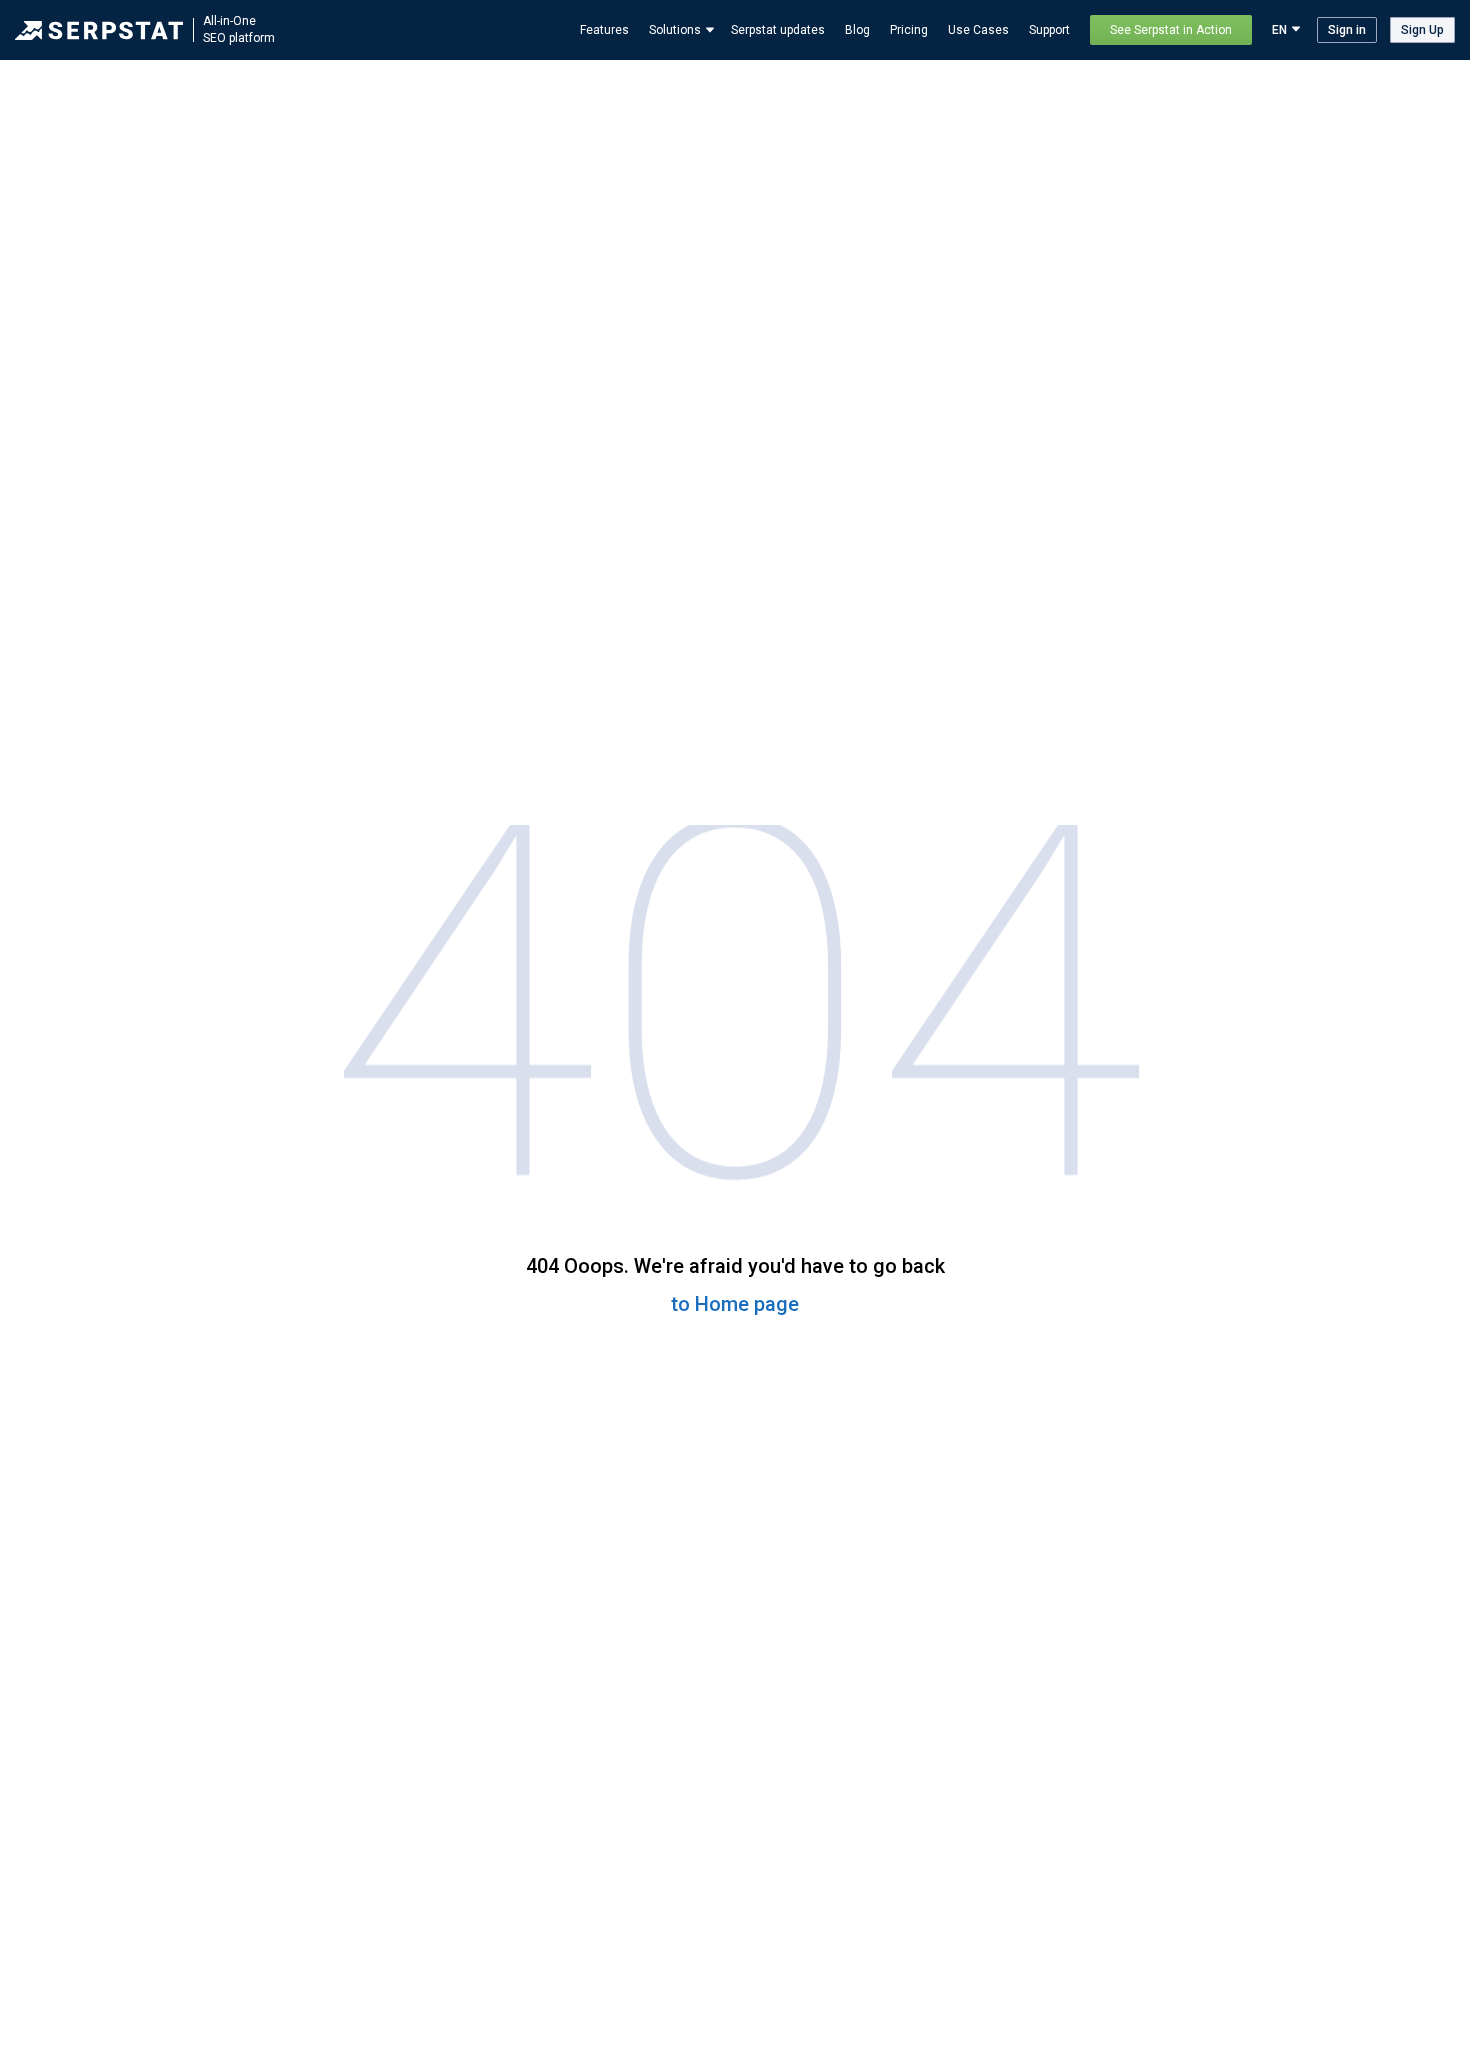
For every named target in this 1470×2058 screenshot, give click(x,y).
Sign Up (1422, 30)
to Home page (735, 1304)
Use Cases (978, 30)
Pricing (909, 30)
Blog (857, 30)
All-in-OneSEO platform (239, 29)
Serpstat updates (778, 30)
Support (1049, 30)
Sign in (1347, 30)
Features (604, 30)
